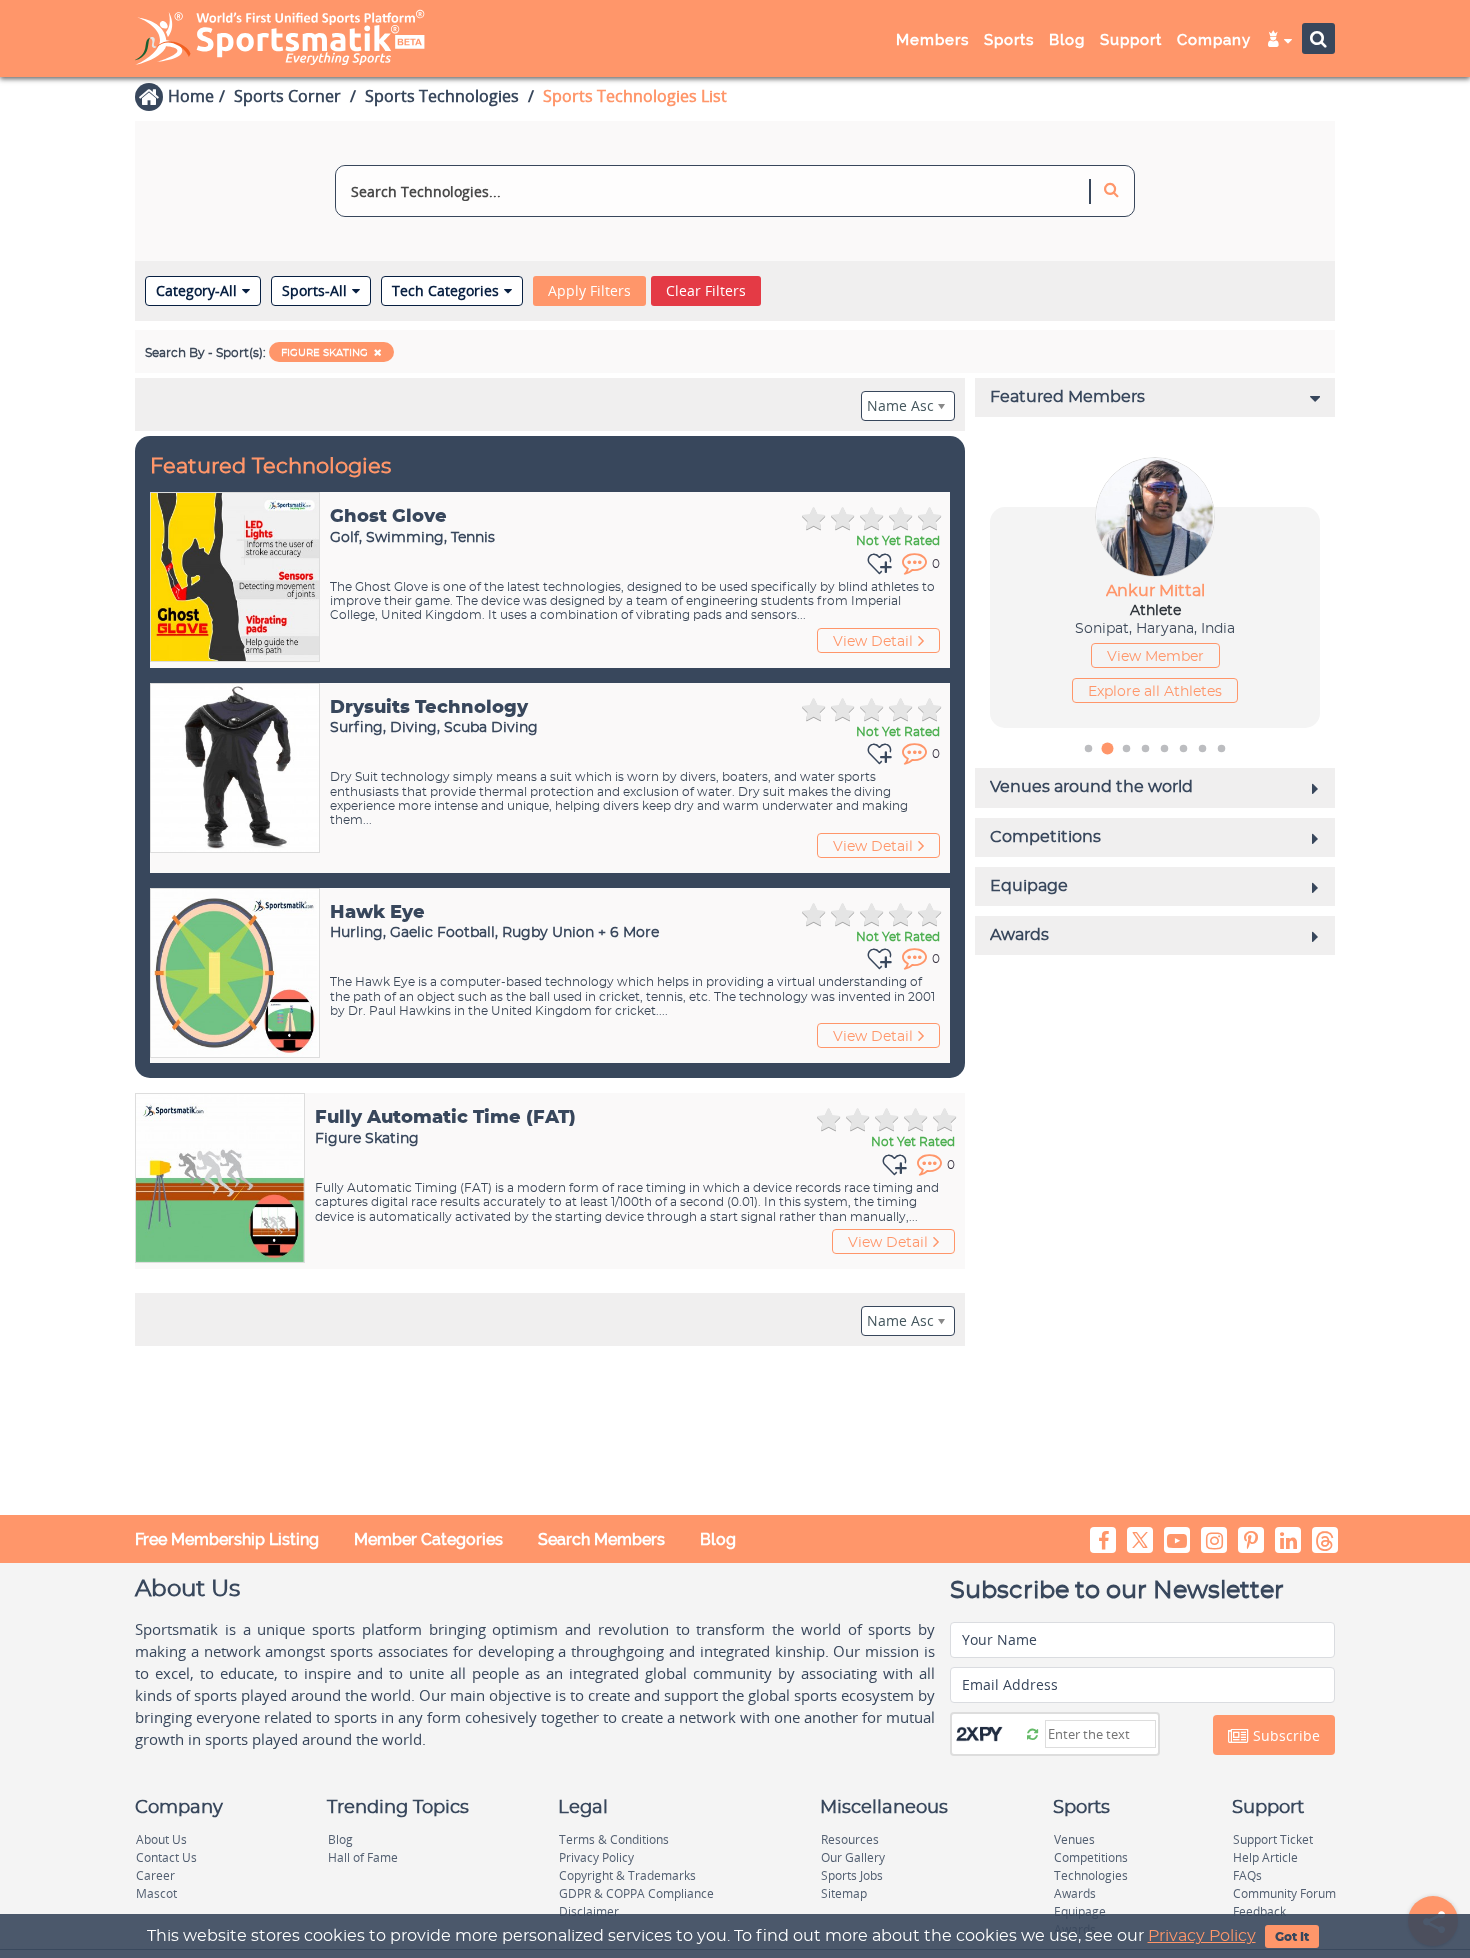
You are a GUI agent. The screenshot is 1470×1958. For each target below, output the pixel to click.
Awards (1075, 1893)
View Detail (873, 642)
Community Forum (1284, 1893)
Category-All (196, 291)
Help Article (1265, 1857)
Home (191, 96)
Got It (1292, 1937)
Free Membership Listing (227, 1539)
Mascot (156, 1893)
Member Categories (428, 1539)
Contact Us (166, 1857)
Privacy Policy (1202, 1936)
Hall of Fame (363, 1857)
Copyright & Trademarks (627, 1875)
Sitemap (844, 1893)
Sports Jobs (852, 1875)
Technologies (1091, 1875)
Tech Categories (445, 291)
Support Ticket (1273, 1839)
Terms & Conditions (614, 1839)
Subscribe (1284, 1735)
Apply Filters (589, 290)
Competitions (1091, 1857)
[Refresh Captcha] (1032, 1733)
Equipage (1080, 1911)
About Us (161, 1839)
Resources (850, 1839)
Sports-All (314, 291)
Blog (718, 1539)
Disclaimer (589, 1911)
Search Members (601, 1539)
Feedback (1259, 1911)
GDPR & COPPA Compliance (636, 1893)
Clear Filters (706, 290)
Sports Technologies (442, 96)
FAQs (1247, 1875)
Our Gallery (853, 1857)
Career (155, 1875)
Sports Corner (287, 96)
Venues (1074, 1839)
